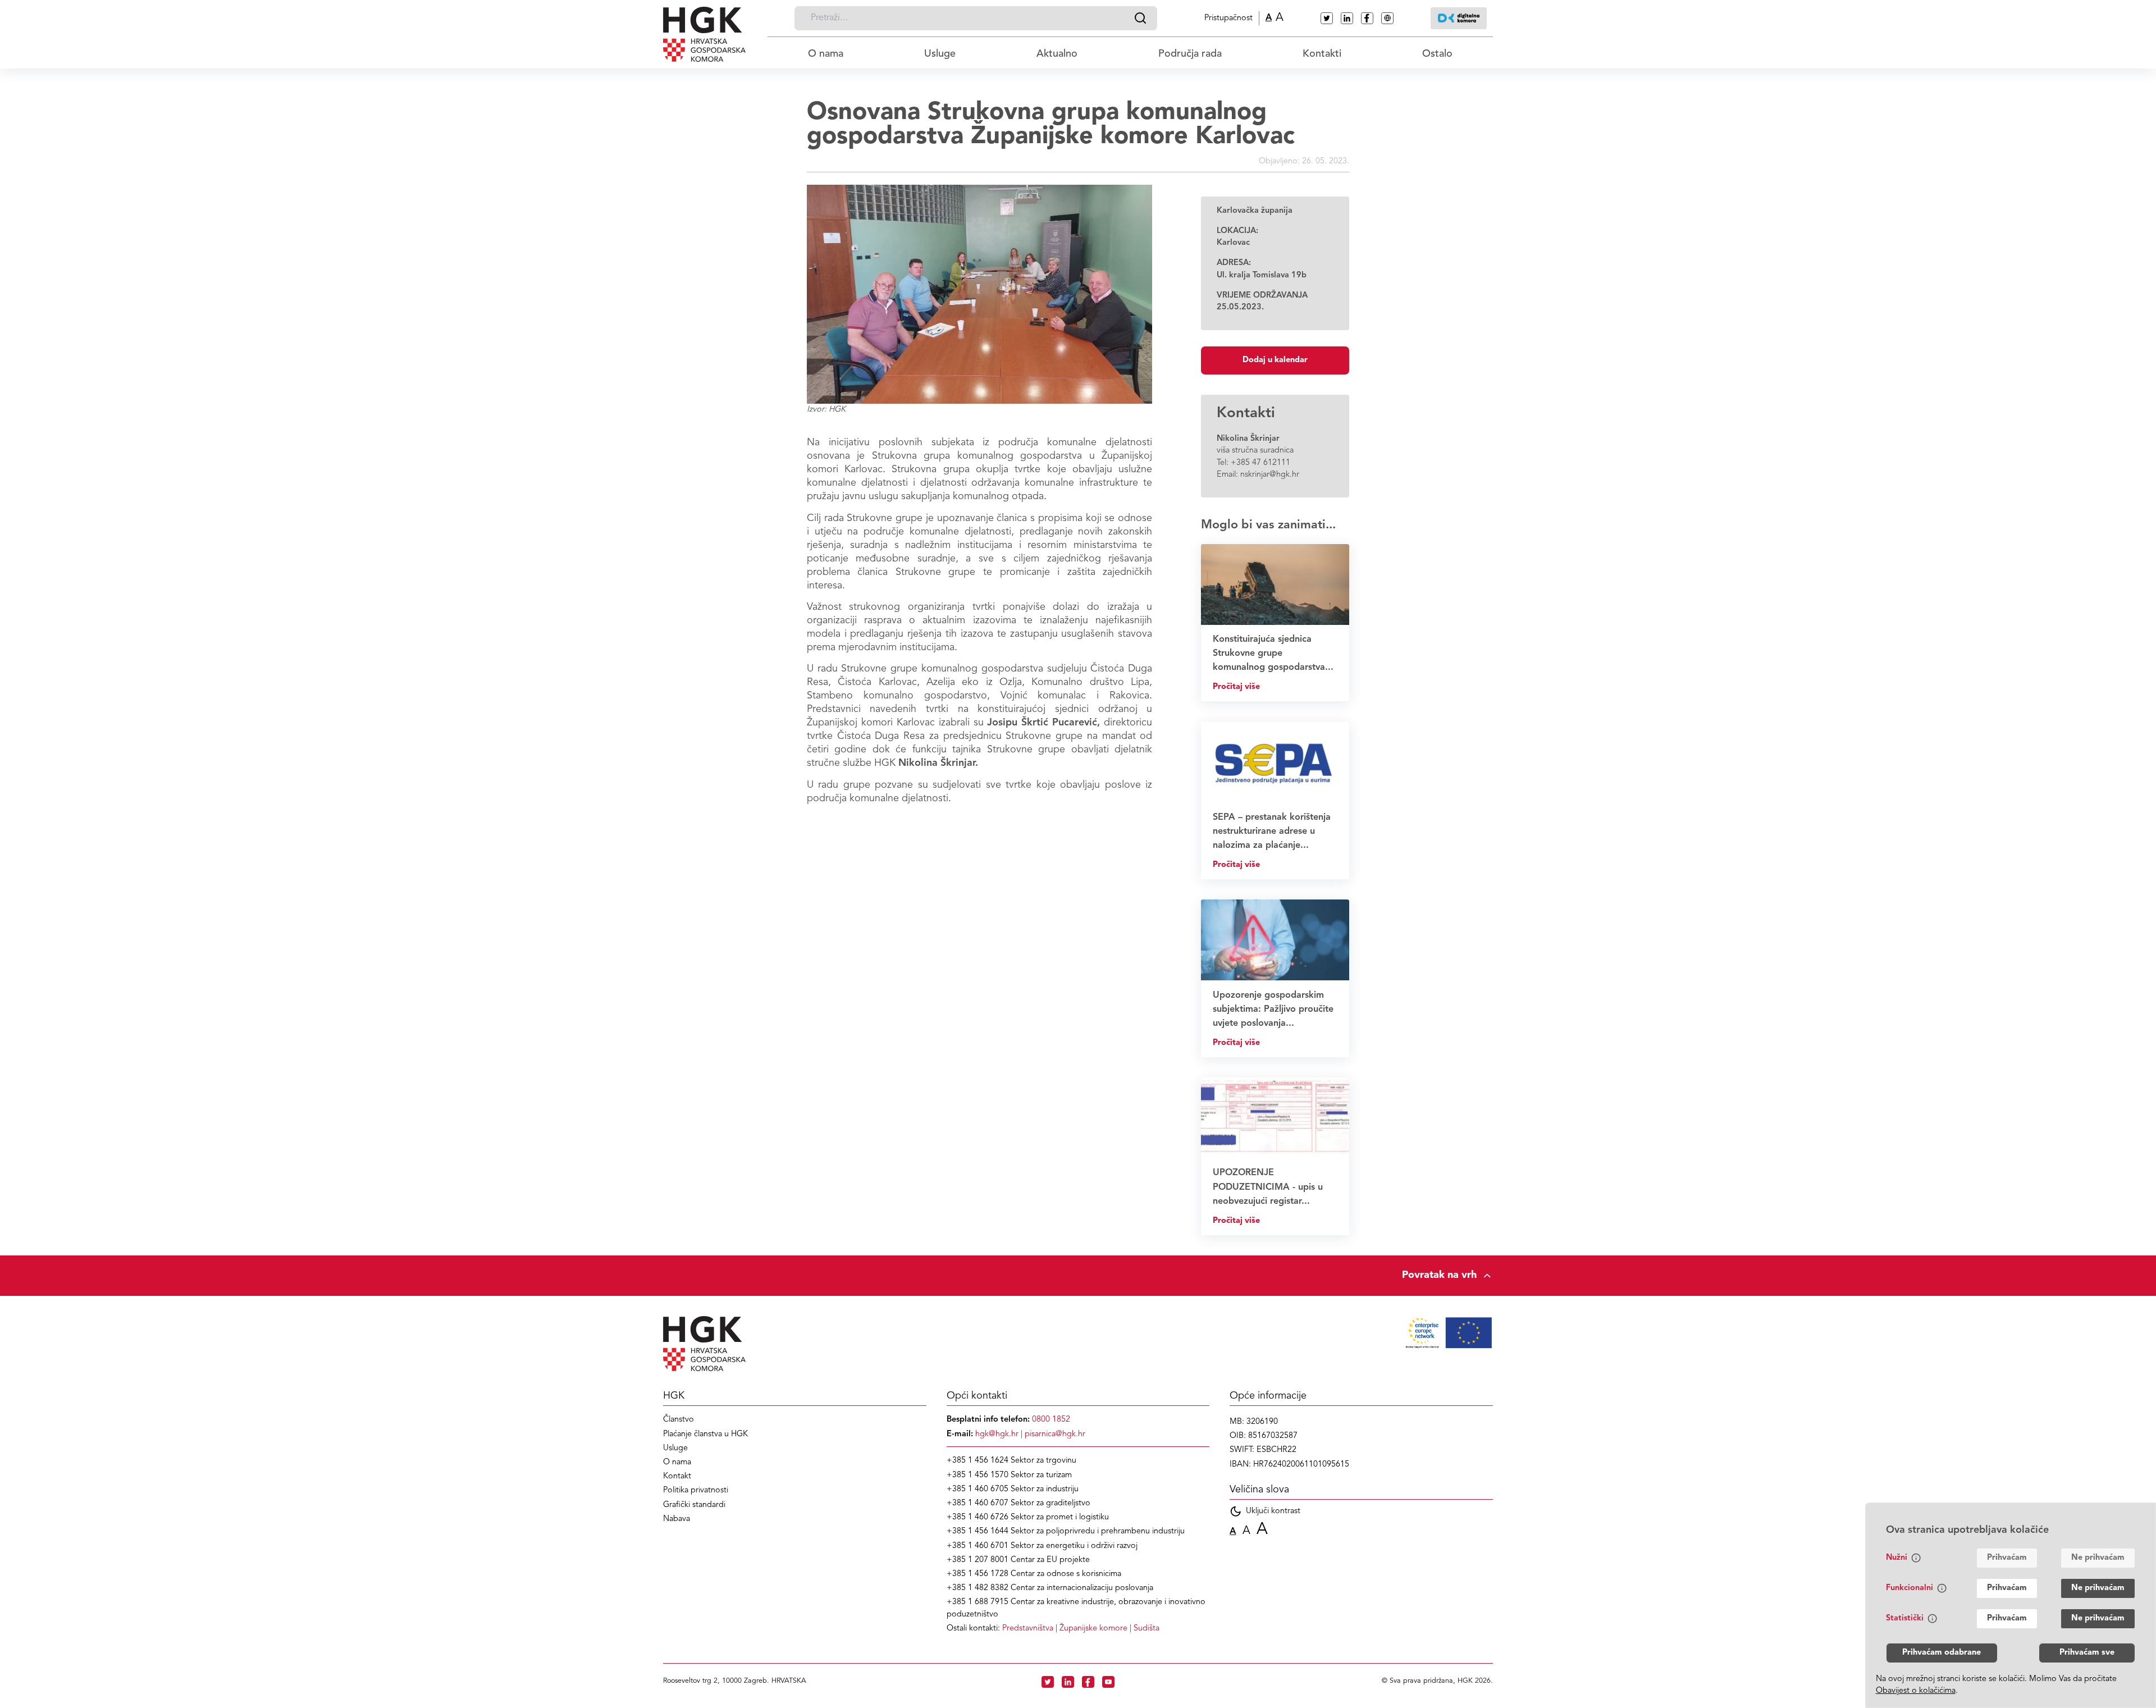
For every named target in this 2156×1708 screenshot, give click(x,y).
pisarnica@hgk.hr (1055, 1434)
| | (1081, 1629)
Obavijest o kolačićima (1916, 1691)
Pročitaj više (1236, 687)
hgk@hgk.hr (997, 1434)
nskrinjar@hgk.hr (1270, 475)
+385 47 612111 (1260, 463)
